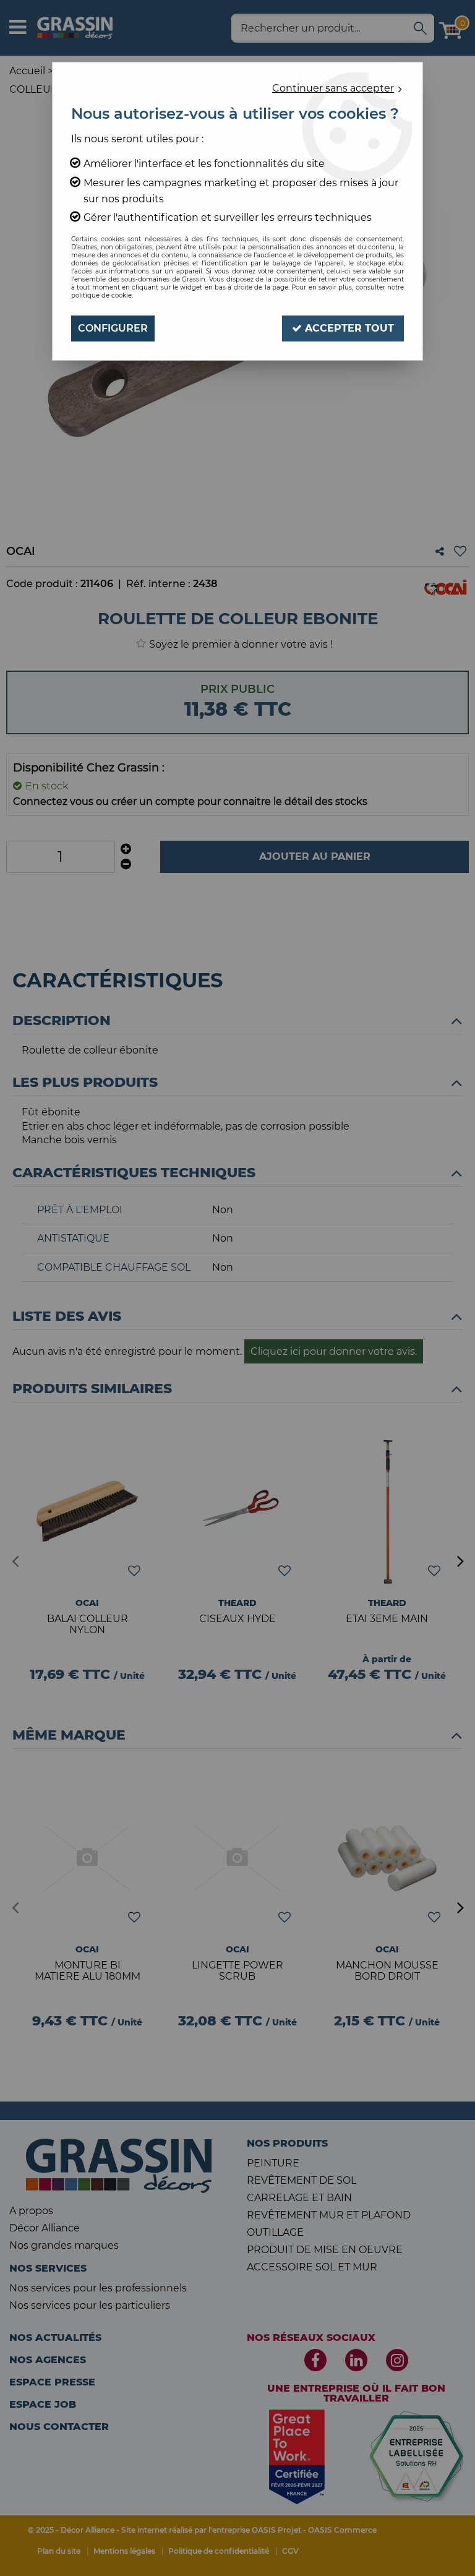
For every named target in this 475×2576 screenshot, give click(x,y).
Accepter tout (348, 328)
